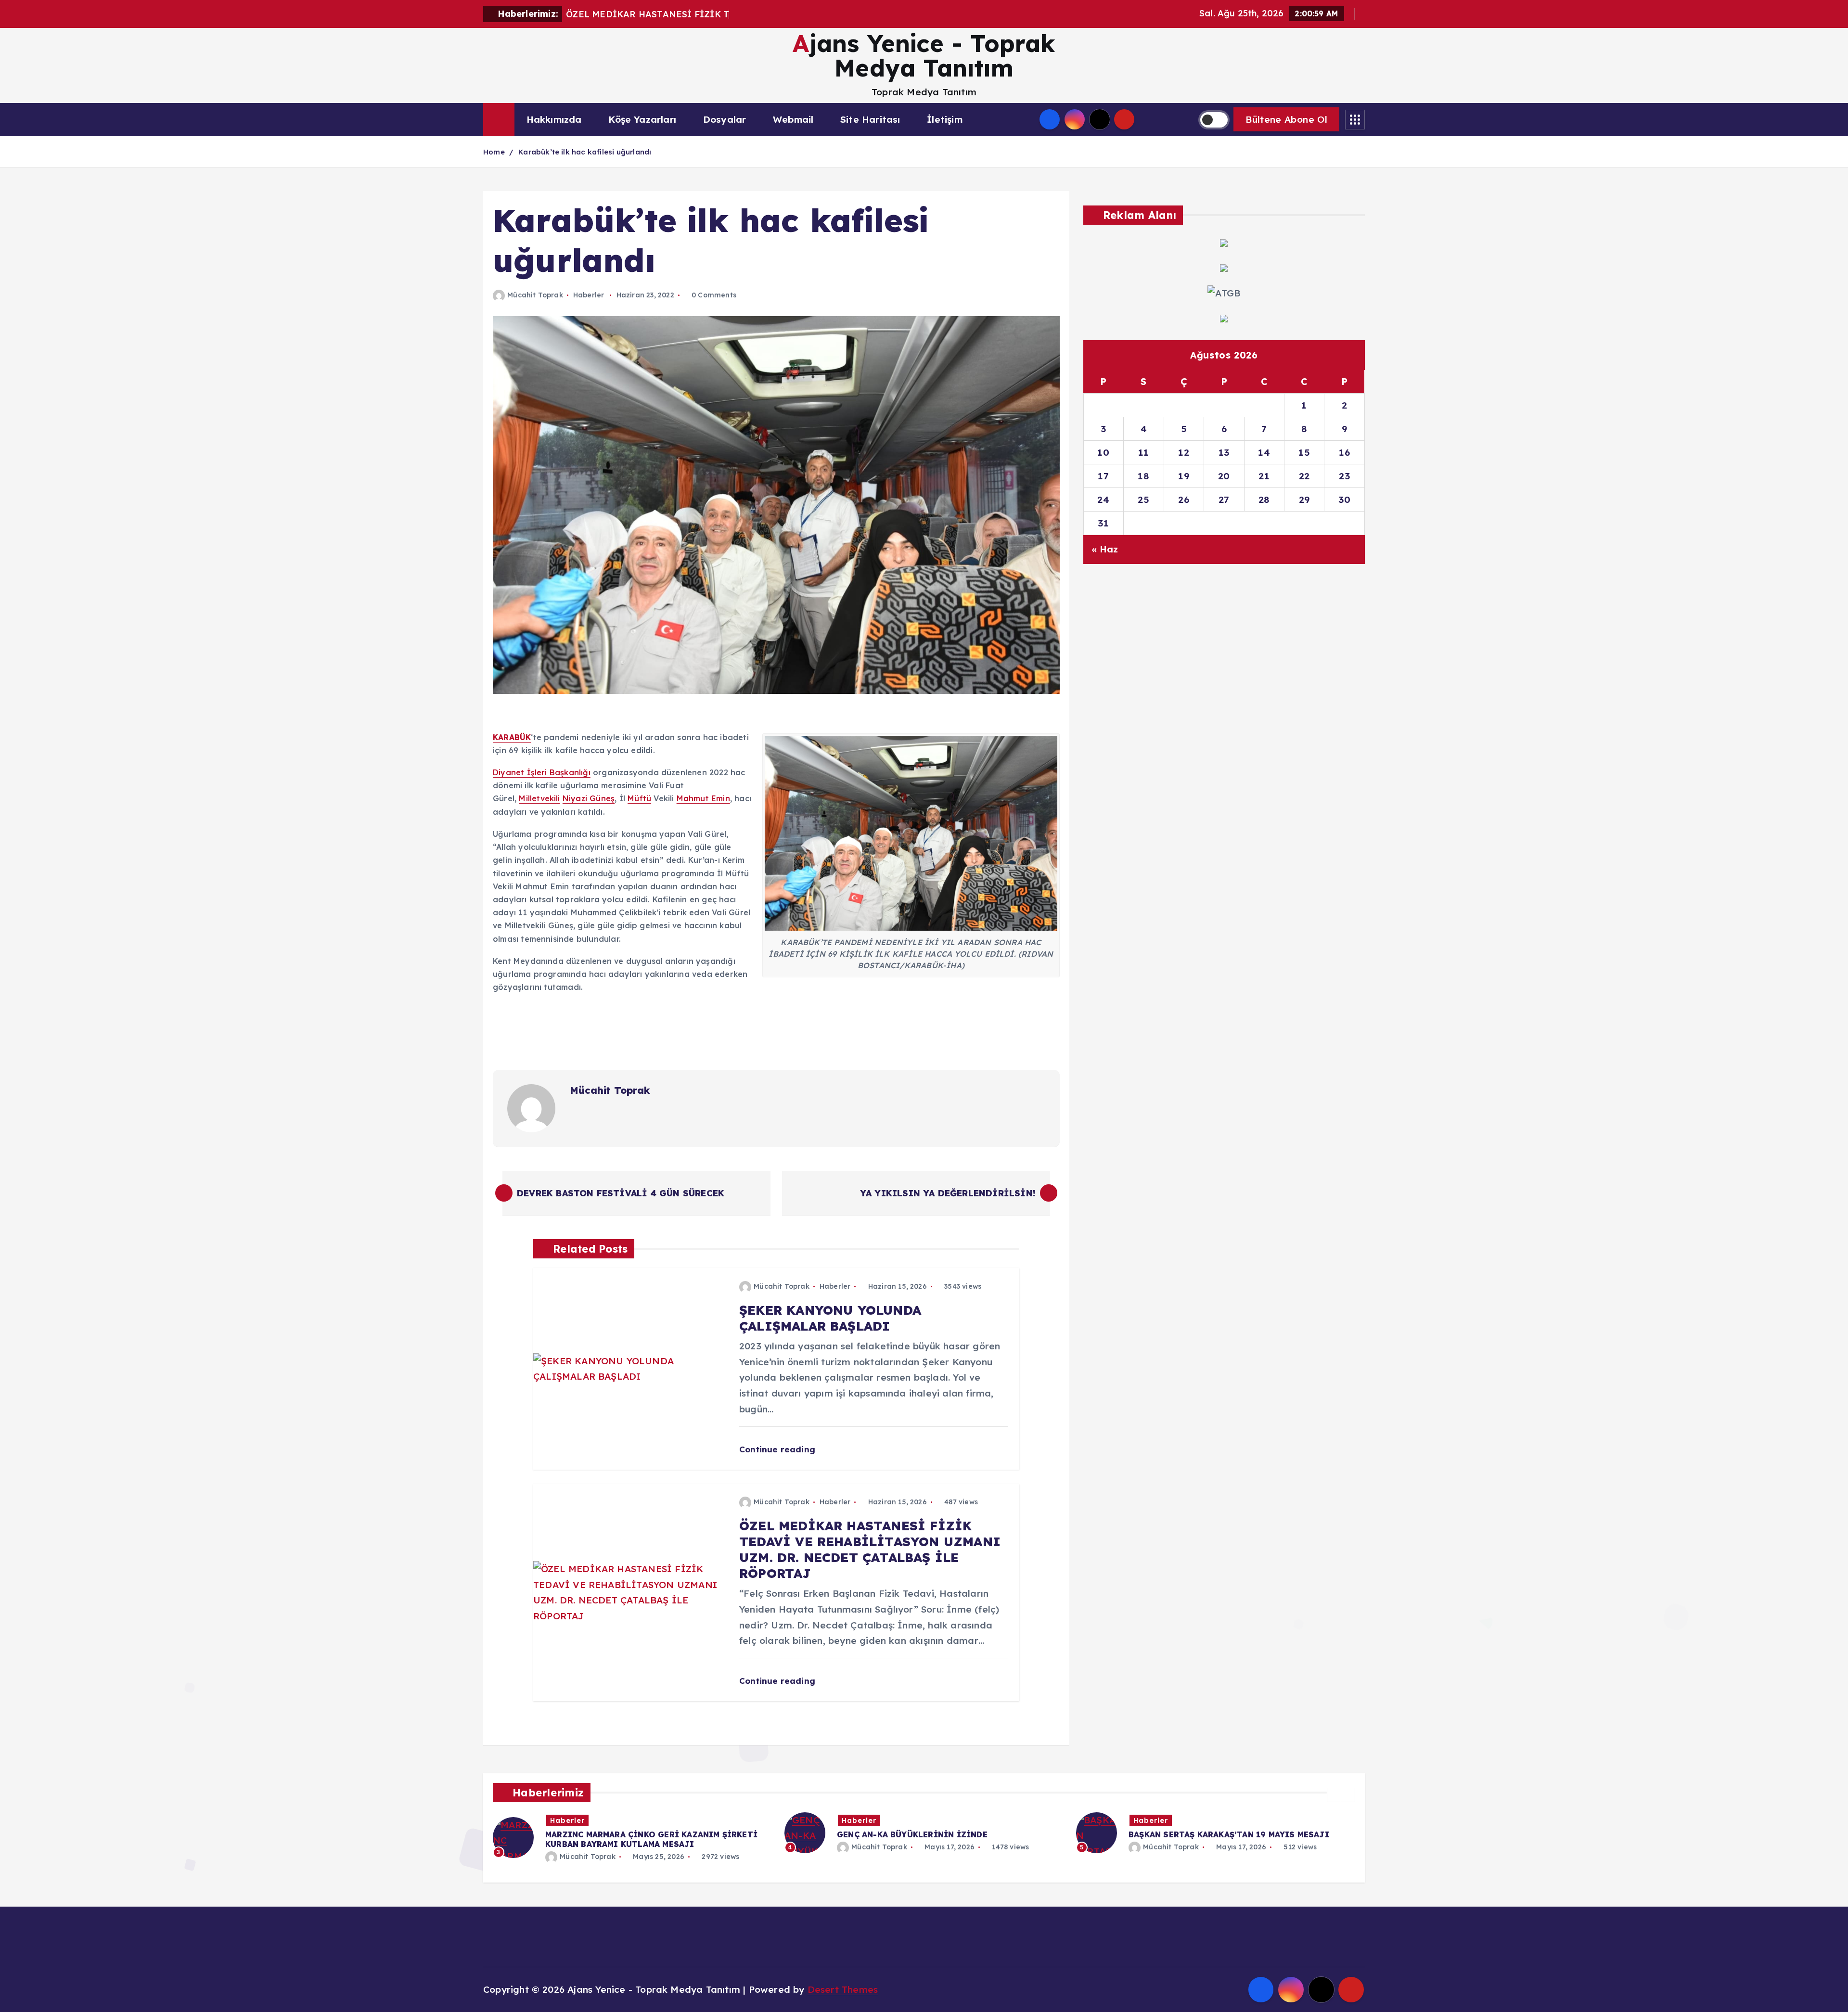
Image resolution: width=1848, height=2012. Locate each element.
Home (494, 152)
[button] (1334, 1795)
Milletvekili (539, 798)
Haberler (589, 295)
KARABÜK (512, 737)
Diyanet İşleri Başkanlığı (542, 772)
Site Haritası (870, 119)
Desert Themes (843, 1989)
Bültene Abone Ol (1286, 119)
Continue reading (778, 1449)
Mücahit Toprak (535, 295)
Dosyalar (725, 119)
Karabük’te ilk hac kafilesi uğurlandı (585, 152)
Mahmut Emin (703, 798)
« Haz (1105, 549)
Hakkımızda (554, 119)
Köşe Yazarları (642, 119)
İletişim (945, 119)
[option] (633, 1833)
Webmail (793, 119)
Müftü (639, 798)
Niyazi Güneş (589, 798)
